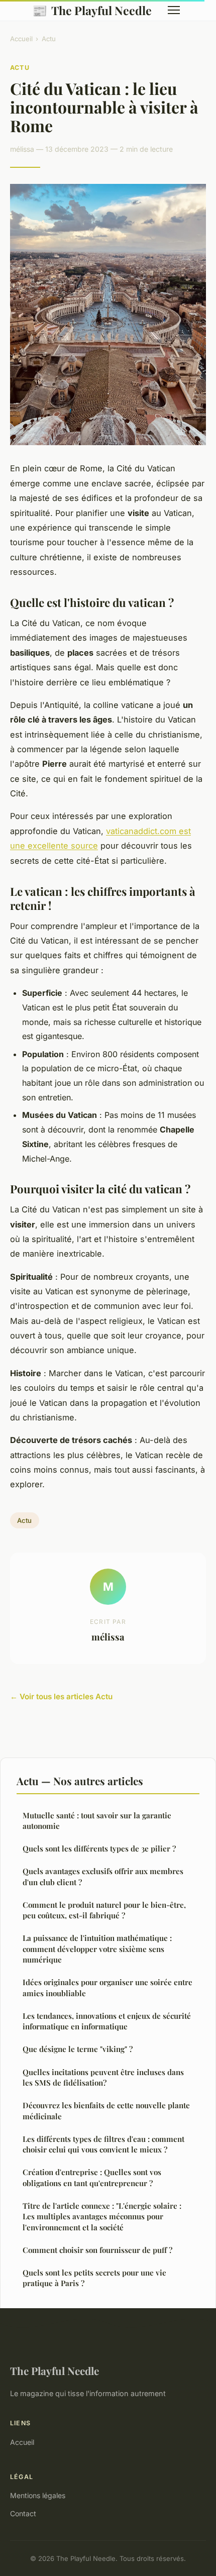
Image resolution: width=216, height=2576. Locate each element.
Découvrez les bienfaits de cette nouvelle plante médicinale (106, 2110)
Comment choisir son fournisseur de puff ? (97, 2250)
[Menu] (174, 10)
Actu (49, 39)
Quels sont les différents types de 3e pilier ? (99, 1848)
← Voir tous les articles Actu (61, 1696)
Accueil (21, 39)
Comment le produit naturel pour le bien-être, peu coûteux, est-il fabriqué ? (104, 1910)
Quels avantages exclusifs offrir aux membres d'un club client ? (103, 1876)
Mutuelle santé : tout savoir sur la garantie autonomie (97, 1821)
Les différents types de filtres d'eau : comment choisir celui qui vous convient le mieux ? (103, 2144)
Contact (23, 2513)
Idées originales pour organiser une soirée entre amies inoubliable (107, 1987)
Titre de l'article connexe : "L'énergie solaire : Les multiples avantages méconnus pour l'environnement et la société (102, 2217)
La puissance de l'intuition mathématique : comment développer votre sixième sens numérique (97, 1949)
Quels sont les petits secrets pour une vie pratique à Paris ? (94, 2278)
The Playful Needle (92, 10)
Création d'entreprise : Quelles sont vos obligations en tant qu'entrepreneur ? (92, 2177)
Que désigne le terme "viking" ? (78, 2049)
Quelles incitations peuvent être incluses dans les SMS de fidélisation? (103, 2077)
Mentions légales (38, 2495)
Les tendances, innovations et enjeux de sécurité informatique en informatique (107, 2021)
